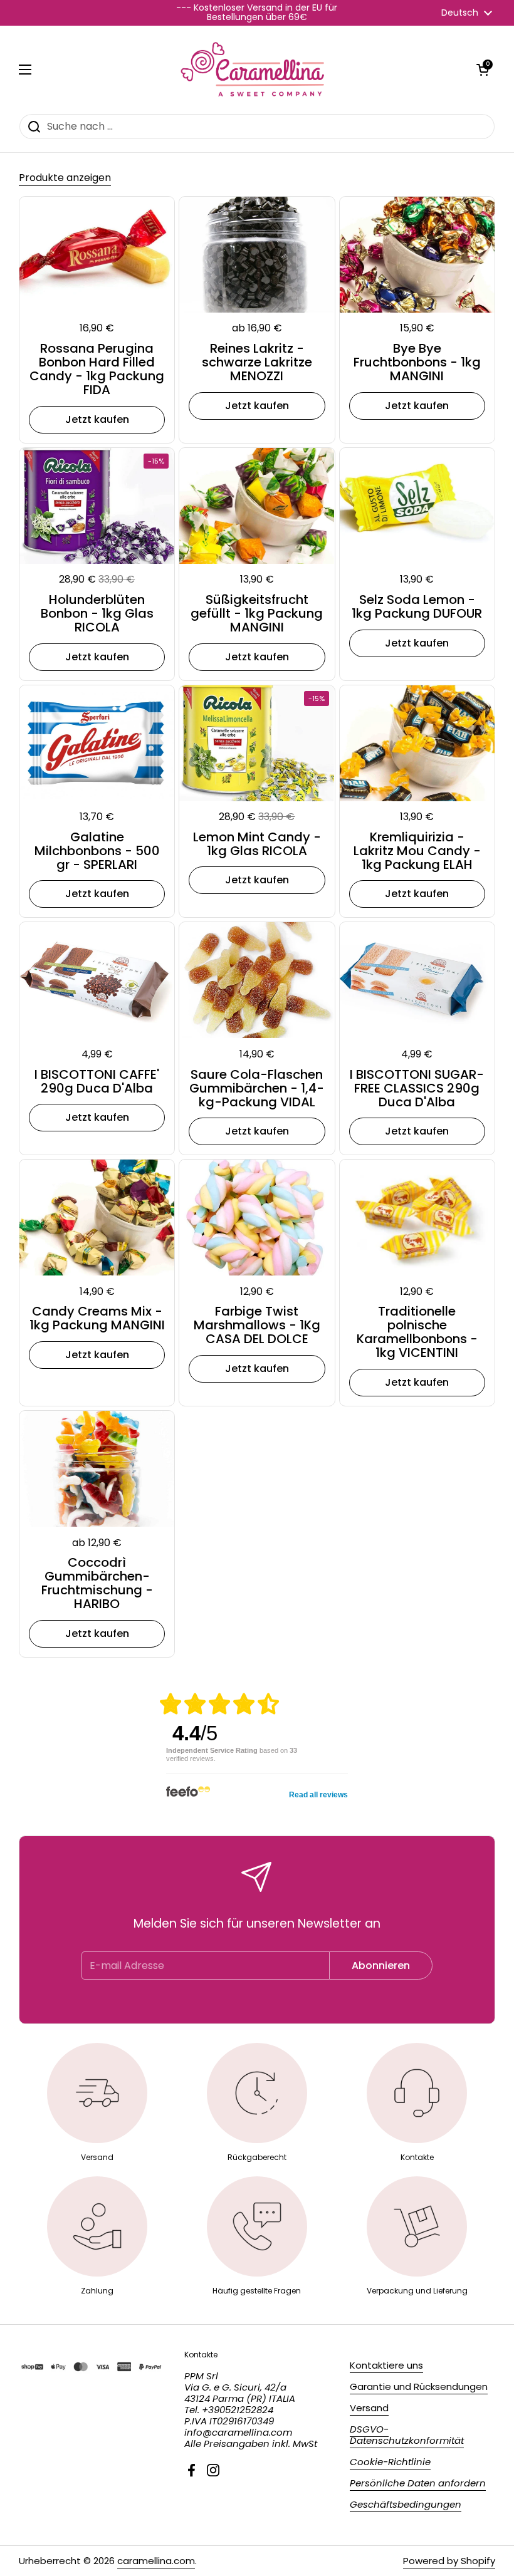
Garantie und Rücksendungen (419, 2386)
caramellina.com (156, 2561)
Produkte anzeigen (65, 178)
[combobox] (257, 127)
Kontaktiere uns (386, 2365)
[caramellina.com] (254, 70)
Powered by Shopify (449, 2561)
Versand (369, 2408)
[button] (483, 70)
